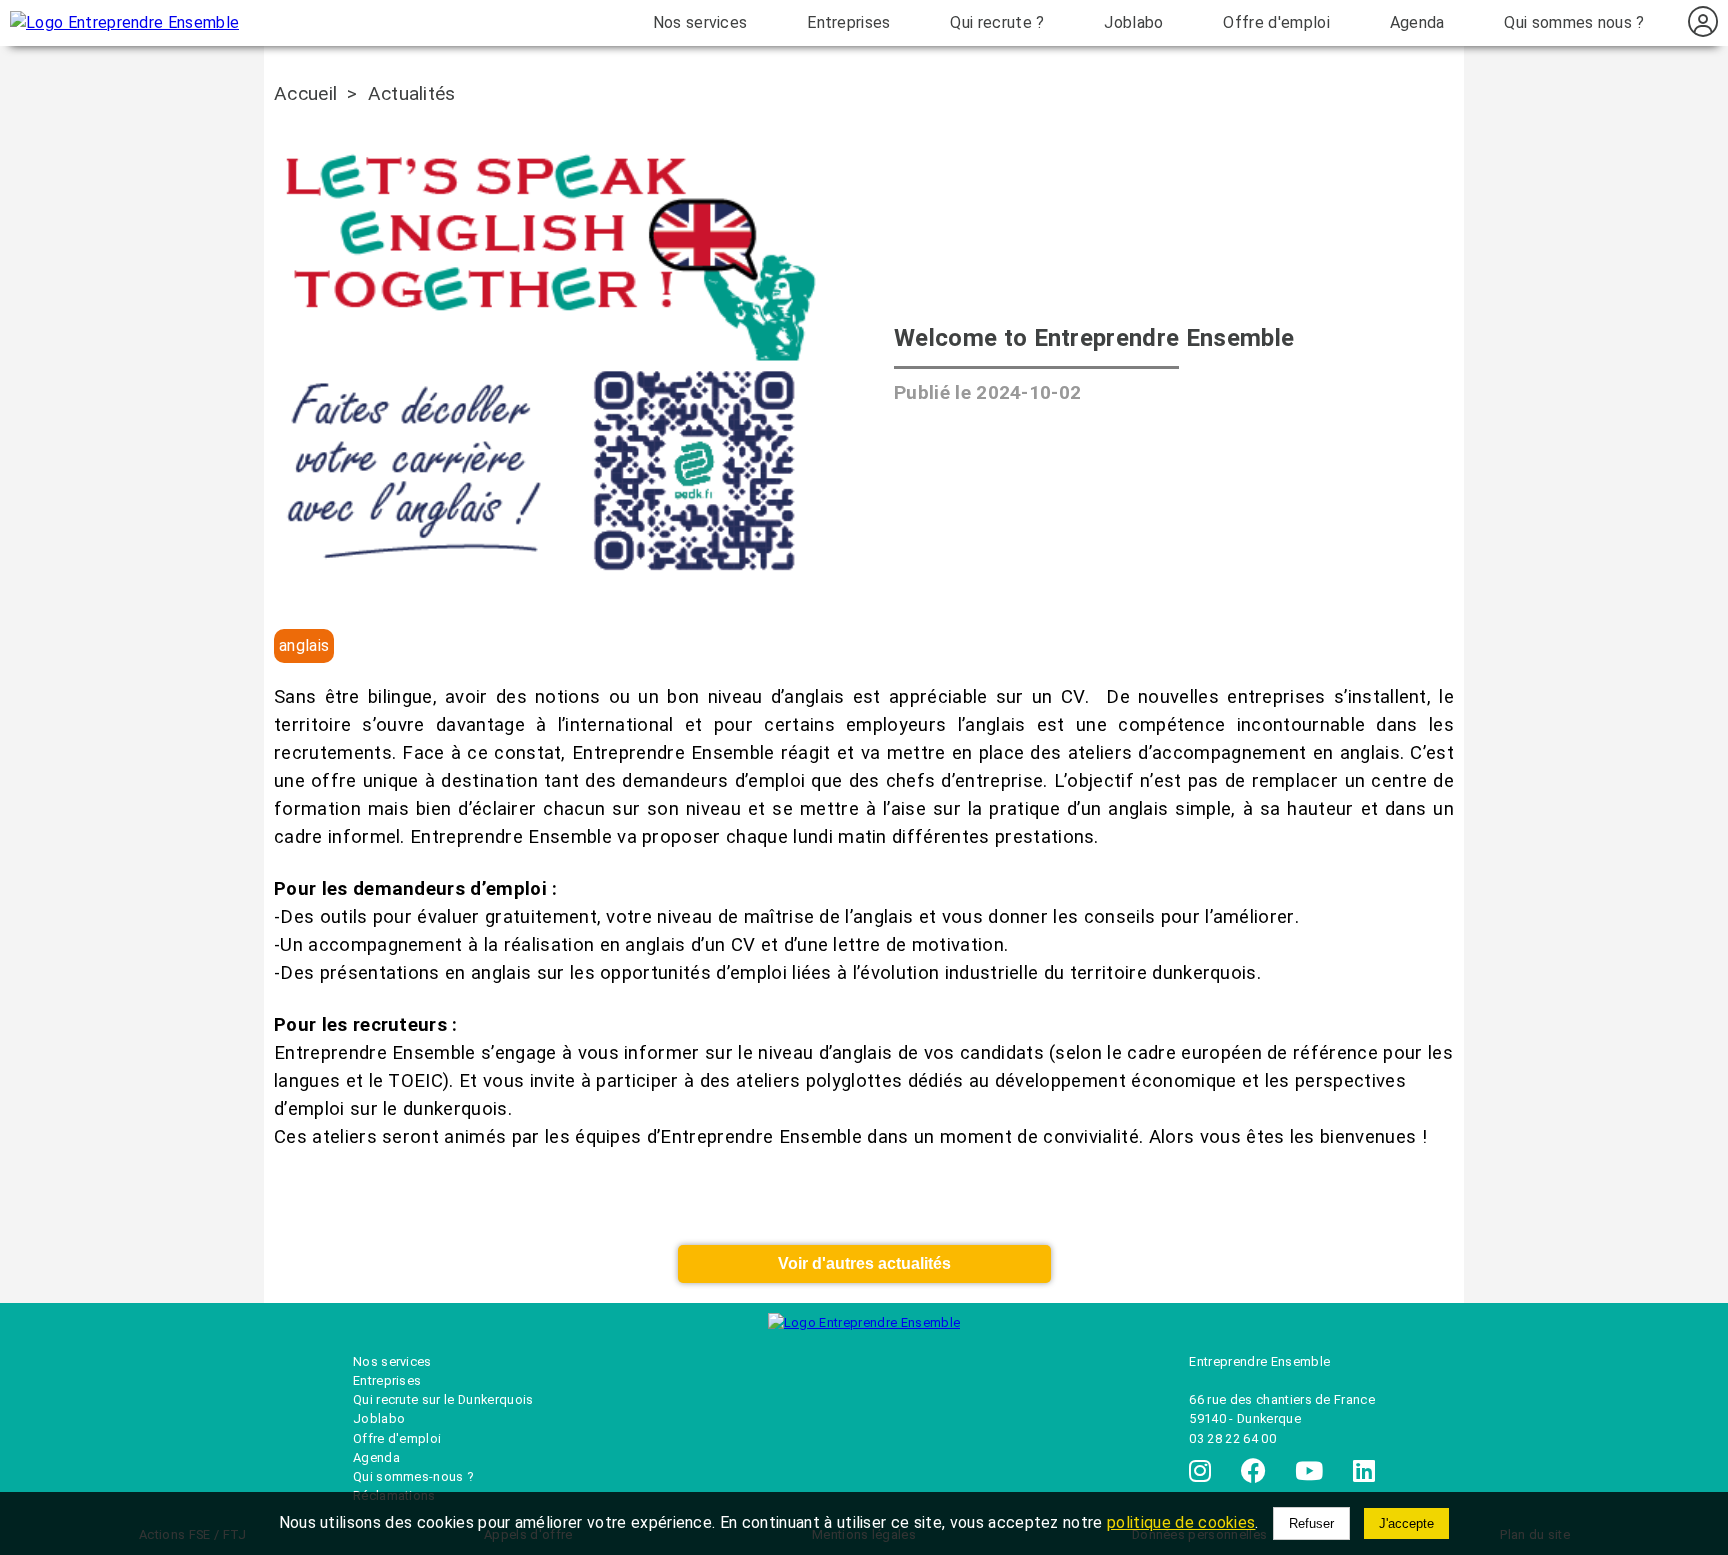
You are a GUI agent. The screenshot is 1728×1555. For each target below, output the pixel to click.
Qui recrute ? (997, 22)
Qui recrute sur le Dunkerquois (443, 1399)
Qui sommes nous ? (1574, 22)
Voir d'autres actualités (864, 1263)
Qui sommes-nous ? (413, 1476)
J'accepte (1406, 1523)
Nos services (700, 22)
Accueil (305, 93)
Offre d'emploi (1276, 22)
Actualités (412, 93)
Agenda (1417, 22)
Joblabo (1133, 22)
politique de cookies (1181, 1522)
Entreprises (849, 22)
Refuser (1311, 1523)
